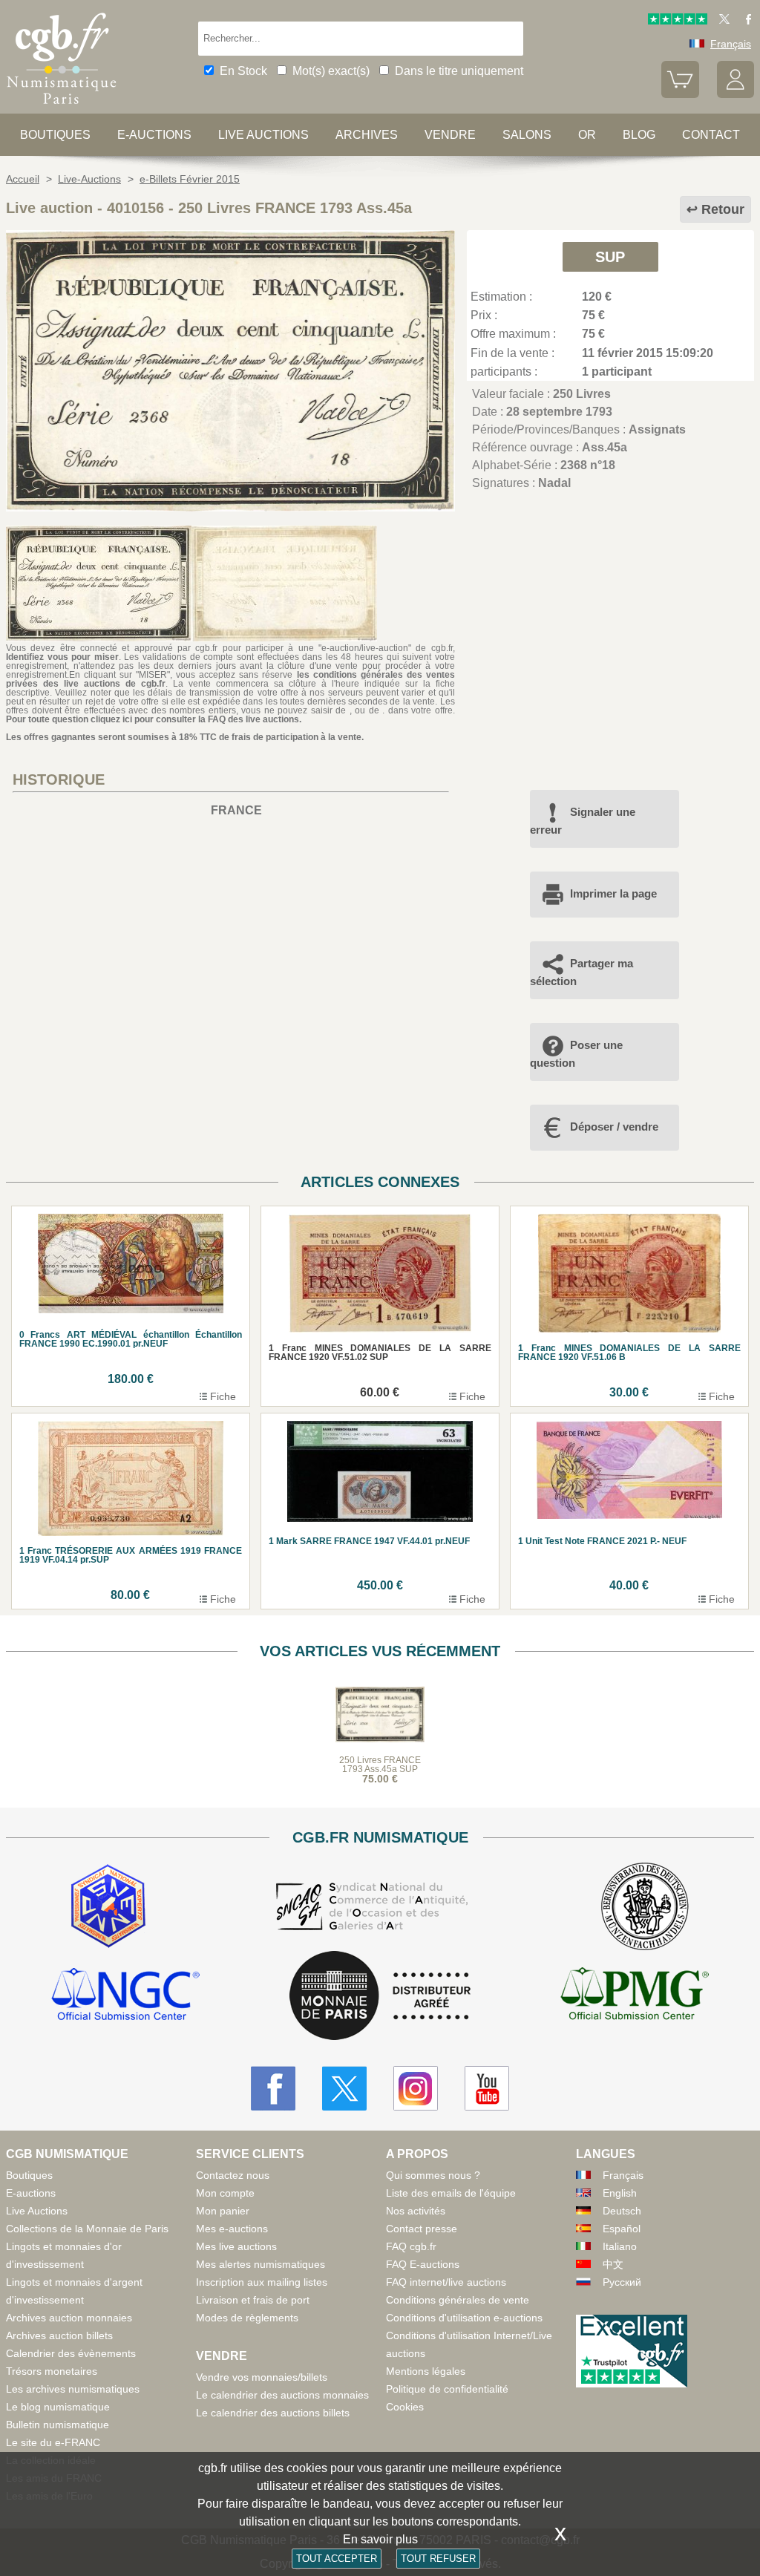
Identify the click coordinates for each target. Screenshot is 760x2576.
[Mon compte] (736, 94)
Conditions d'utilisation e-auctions (464, 2318)
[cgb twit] (721, 21)
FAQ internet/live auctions (446, 2282)
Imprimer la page (613, 893)
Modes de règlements (247, 2318)
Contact (711, 135)
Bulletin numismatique (58, 2425)
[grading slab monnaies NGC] (125, 1996)
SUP (610, 257)
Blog (639, 135)
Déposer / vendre (614, 1127)
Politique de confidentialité (447, 2389)
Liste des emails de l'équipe (451, 2193)
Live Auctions (37, 2211)
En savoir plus (380, 2539)
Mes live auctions (236, 2246)
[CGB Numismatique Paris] (62, 107)
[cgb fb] (745, 21)
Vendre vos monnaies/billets (262, 2377)
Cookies (405, 2407)
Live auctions (263, 135)
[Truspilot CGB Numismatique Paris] (678, 21)
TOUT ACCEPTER (337, 2559)
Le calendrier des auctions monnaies (282, 2395)
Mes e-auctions (232, 2229)
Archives (367, 135)
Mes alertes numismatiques (261, 2264)
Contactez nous (233, 2175)
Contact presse (422, 2229)
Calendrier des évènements (71, 2353)
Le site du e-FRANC (53, 2442)
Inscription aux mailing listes (262, 2282)
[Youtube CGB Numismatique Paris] (487, 2088)
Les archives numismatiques (73, 2389)
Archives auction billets (59, 2335)
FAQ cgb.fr (411, 2246)
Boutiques (55, 135)
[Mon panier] (680, 94)
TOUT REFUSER (438, 2559)
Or (587, 135)
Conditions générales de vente (458, 2300)
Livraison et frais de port (253, 2300)
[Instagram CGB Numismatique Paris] (416, 2088)
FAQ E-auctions (423, 2264)
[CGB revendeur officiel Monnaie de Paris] (380, 1997)
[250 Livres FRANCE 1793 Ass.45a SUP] (230, 507)
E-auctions (154, 135)
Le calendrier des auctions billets (273, 2413)
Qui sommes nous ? (433, 2175)
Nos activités (416, 2211)
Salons (527, 135)
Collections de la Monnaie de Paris (87, 2229)
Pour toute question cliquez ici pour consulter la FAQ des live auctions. (154, 719)
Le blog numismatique (58, 2407)
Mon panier (223, 2211)
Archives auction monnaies (69, 2318)
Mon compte (225, 2193)
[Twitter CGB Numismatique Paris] (344, 2088)
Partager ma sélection (582, 972)
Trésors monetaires (52, 2371)
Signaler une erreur (583, 821)
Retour (723, 209)
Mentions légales (426, 2371)
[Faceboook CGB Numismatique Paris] (273, 2088)
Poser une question (576, 1054)
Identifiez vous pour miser (62, 657)
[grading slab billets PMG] (635, 1996)
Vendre (450, 135)
